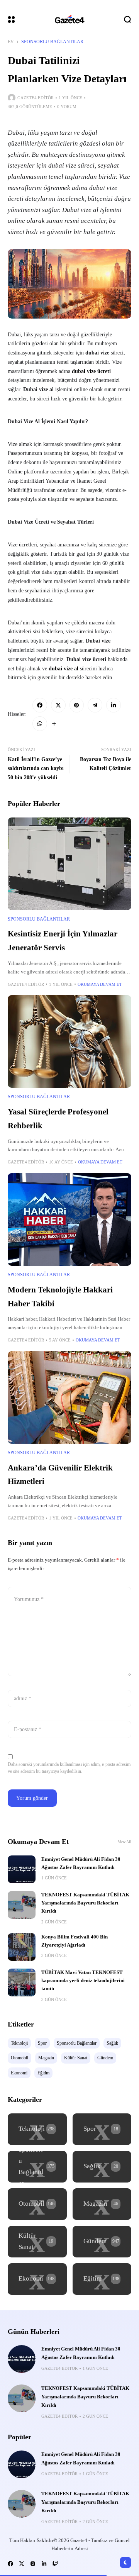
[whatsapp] (40, 724)
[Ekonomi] (37, 2279)
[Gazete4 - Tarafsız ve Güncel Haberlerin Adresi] (69, 20)
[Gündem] (102, 2242)
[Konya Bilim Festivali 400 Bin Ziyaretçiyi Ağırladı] (22, 1947)
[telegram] (95, 705)
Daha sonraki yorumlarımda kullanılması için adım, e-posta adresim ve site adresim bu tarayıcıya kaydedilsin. (69, 1768)
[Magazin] (102, 2204)
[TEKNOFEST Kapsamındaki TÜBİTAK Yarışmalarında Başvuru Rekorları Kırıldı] (22, 1905)
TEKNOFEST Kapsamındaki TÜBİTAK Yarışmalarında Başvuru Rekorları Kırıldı (85, 1903)
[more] (54, 724)
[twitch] (55, 2564)
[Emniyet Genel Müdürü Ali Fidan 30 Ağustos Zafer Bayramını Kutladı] (22, 1869)
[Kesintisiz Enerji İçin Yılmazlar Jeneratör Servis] (69, 864)
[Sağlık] (102, 2167)
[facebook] (40, 705)
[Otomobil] (37, 2204)
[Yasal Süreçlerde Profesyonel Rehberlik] (69, 1041)
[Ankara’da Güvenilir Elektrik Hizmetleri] (69, 1397)
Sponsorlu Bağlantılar (52, 42)
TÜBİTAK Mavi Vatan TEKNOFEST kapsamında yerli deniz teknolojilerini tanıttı (83, 1981)
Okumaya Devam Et (100, 984)
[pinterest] (77, 705)
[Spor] (102, 2129)
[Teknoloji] (37, 2129)
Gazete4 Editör (36, 98)
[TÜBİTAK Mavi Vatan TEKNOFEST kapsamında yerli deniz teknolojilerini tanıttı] (22, 1982)
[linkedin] (114, 705)
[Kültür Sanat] (37, 2242)
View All (125, 1842)
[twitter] (58, 705)
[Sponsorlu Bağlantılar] (37, 2167)
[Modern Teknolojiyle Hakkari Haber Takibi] (69, 1219)
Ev (11, 42)
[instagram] (33, 2564)
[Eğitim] (102, 2279)
